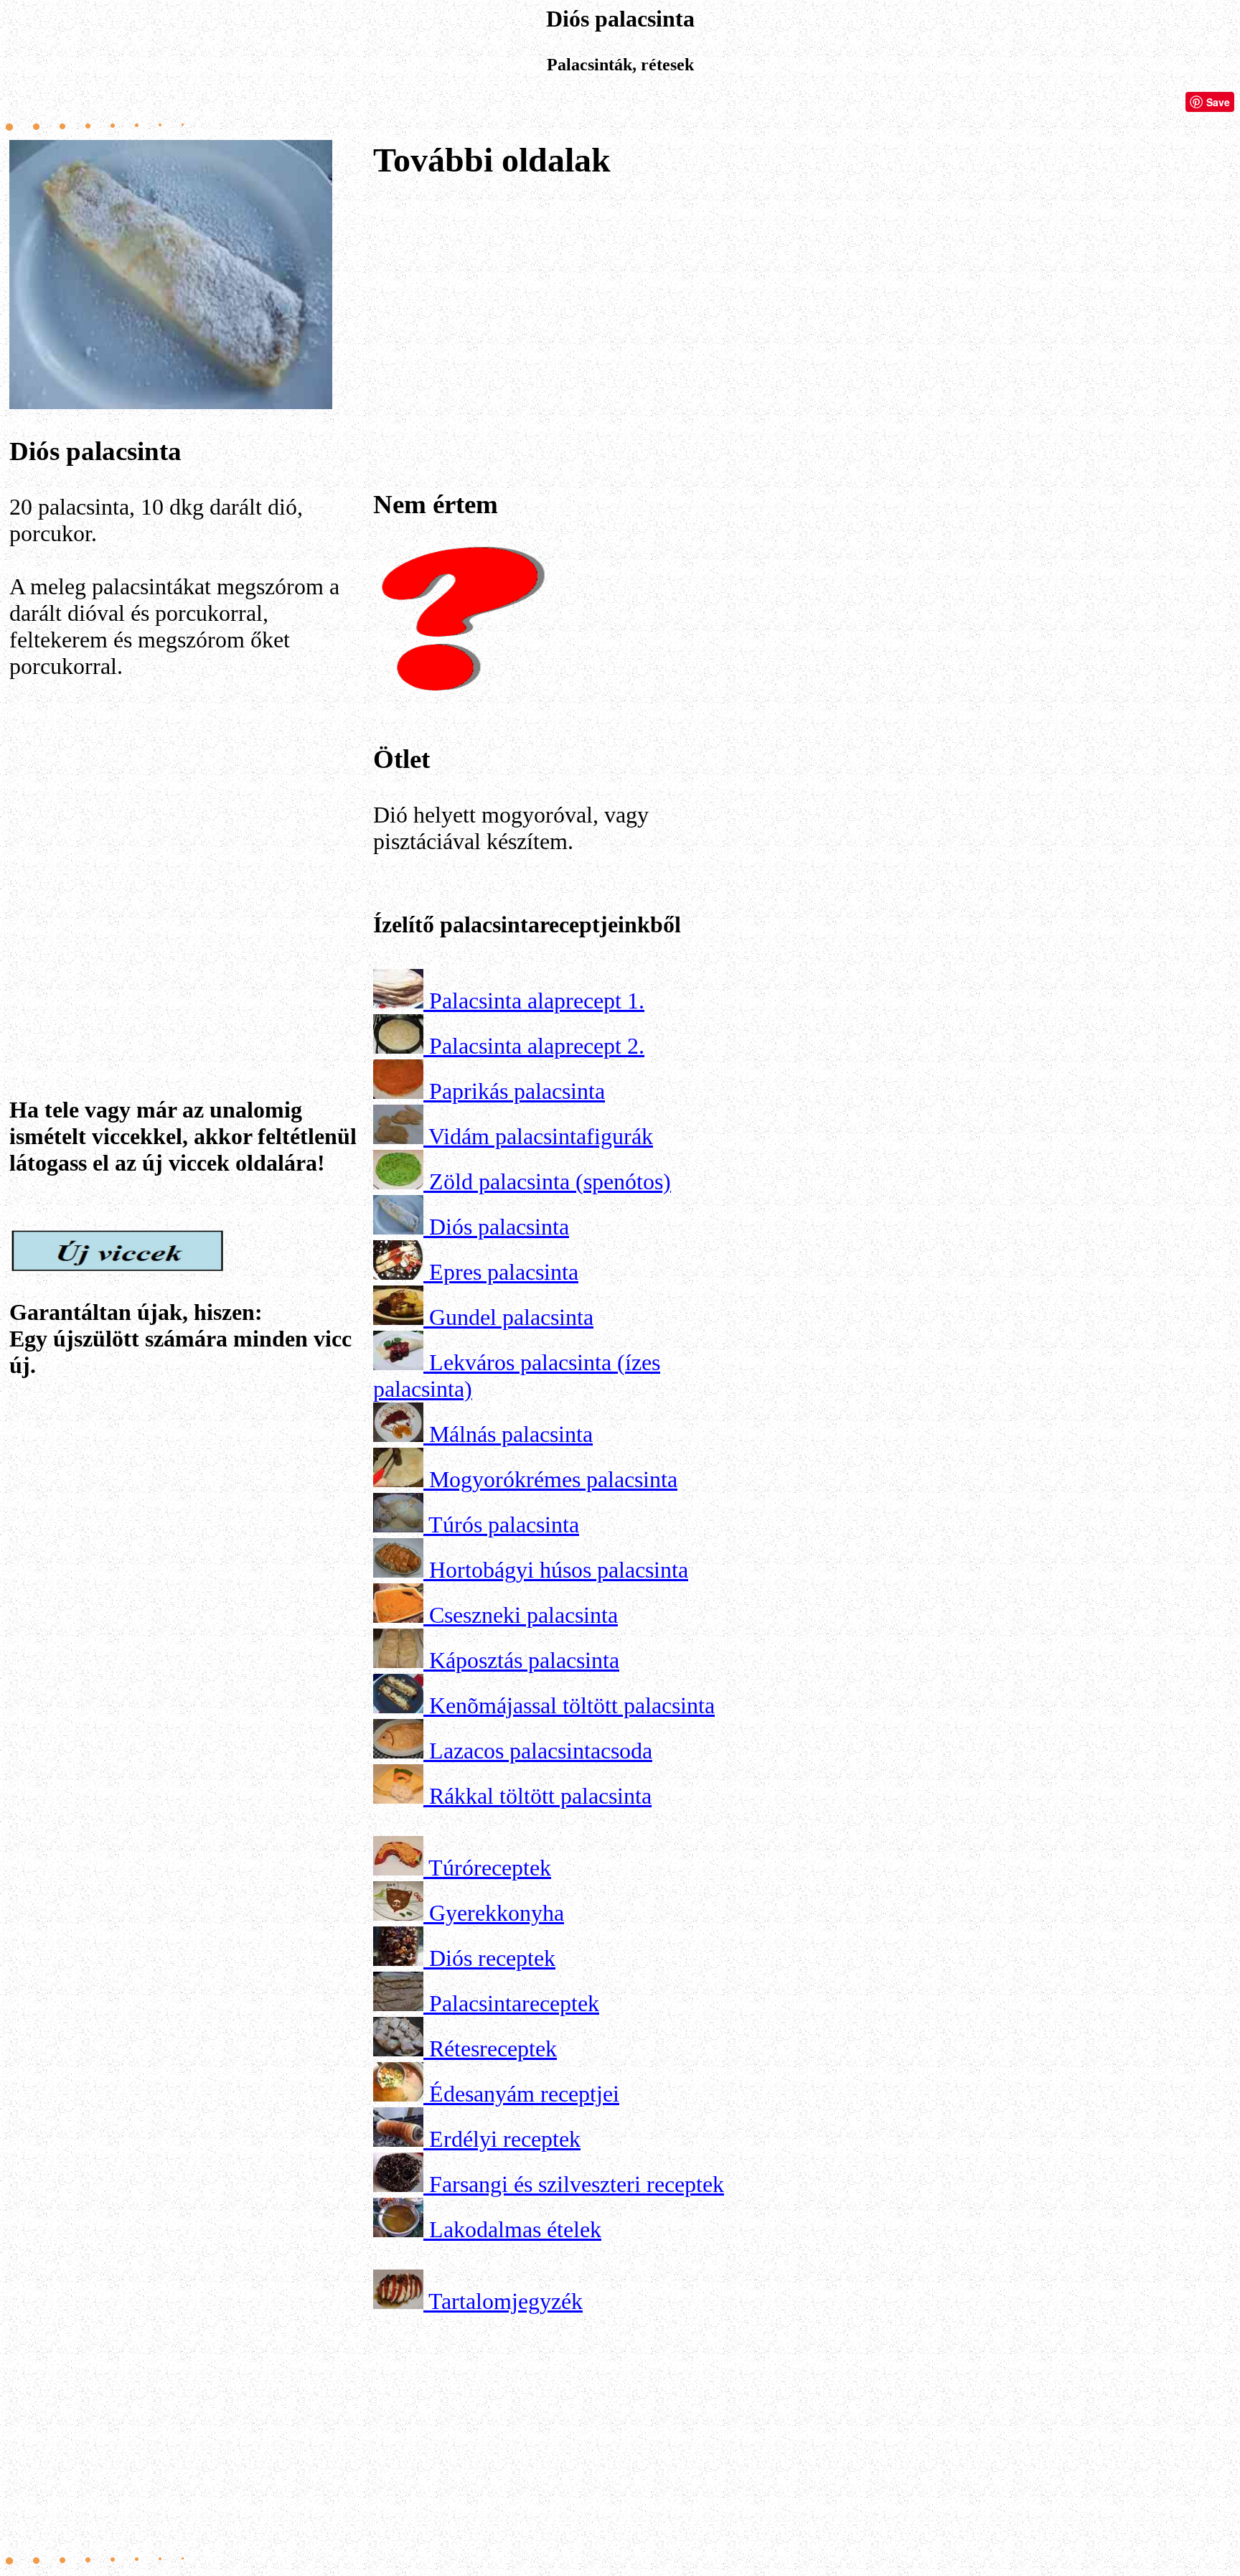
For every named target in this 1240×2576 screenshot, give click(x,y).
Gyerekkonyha (497, 1913)
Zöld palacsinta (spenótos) (550, 1181)
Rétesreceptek (493, 2048)
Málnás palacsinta (511, 1434)
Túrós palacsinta (504, 1524)
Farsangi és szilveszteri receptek (577, 2184)
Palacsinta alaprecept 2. (537, 1046)
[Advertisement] (189, 860)
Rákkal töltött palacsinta (540, 1796)
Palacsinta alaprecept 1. (537, 1001)
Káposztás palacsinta (524, 1660)
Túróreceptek (490, 1868)
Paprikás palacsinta (517, 1091)
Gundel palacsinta (511, 1317)
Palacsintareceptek (514, 2003)
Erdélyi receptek (505, 2139)
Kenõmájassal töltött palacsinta (572, 1705)
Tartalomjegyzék (506, 2301)
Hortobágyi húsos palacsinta (559, 1570)
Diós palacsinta (499, 1227)
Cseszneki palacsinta (523, 1615)
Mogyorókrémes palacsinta (553, 1479)
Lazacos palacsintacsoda (541, 1751)
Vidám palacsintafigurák (541, 1136)
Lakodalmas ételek (515, 2229)
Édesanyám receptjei (524, 2094)
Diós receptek (492, 1958)
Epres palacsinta (504, 1272)
